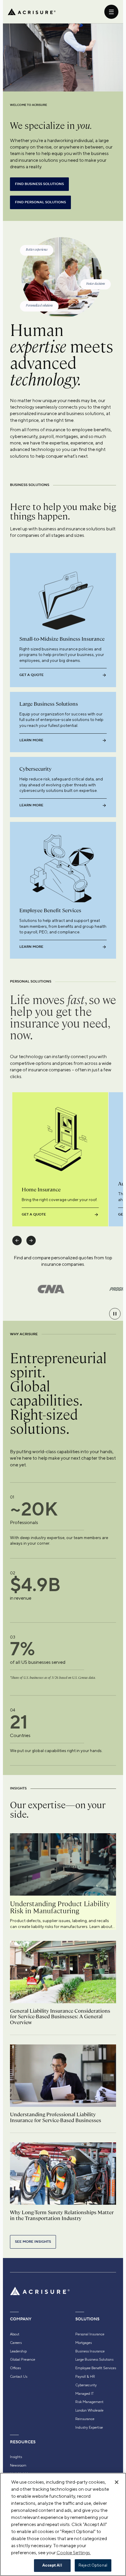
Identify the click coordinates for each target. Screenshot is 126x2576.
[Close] (117, 2482)
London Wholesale (89, 2410)
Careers (16, 2343)
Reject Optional (93, 2565)
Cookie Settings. (74, 2553)
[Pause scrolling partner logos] (115, 1314)
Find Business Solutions (39, 184)
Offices (15, 2368)
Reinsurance (85, 2419)
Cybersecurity (86, 2385)
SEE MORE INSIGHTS (33, 2242)
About (15, 2334)
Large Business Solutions (94, 2359)
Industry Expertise (89, 2427)
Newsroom (18, 2465)
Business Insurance (90, 2351)
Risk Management (89, 2402)
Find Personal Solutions (40, 202)
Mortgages (84, 2343)
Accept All (52, 2565)
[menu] (111, 12)
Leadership (18, 2351)
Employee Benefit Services (96, 2368)
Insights (16, 2457)
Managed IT (85, 2394)
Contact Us (19, 2377)
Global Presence (23, 2359)
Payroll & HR (85, 2377)
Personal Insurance (90, 2334)
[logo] (32, 12)
